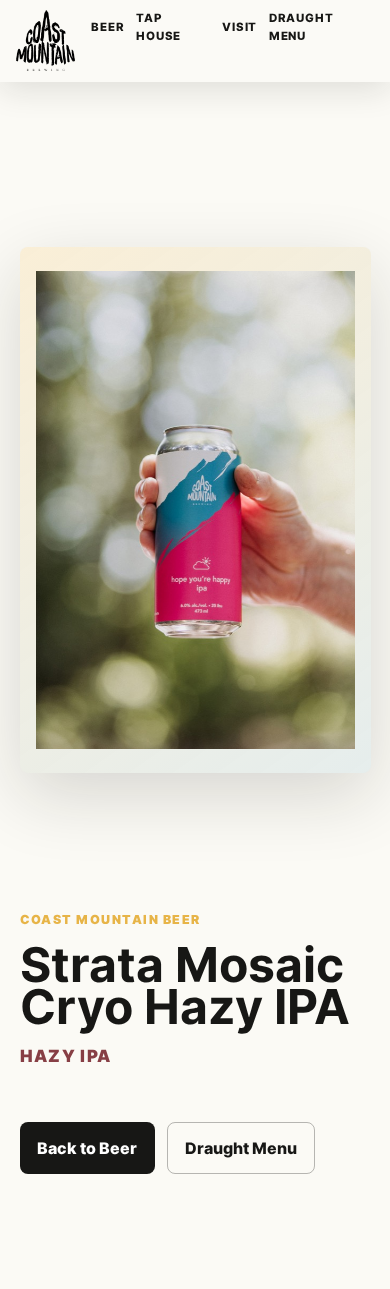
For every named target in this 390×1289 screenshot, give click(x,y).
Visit (240, 27)
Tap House (159, 26)
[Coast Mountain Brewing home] (45, 40)
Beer (108, 27)
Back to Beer (87, 1148)
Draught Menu (301, 26)
